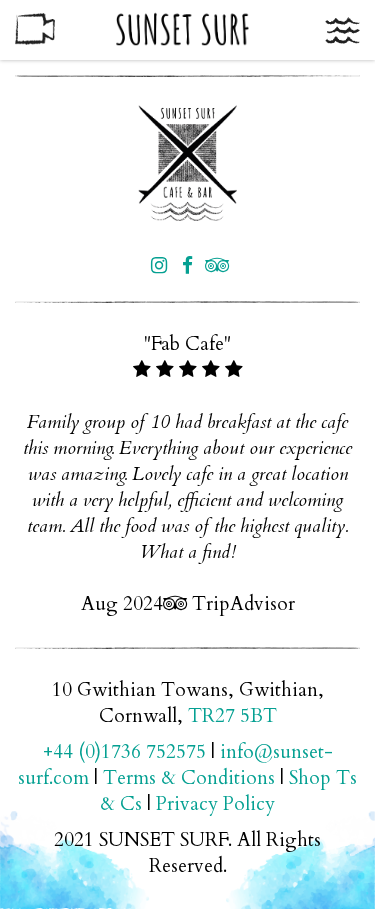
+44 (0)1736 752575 (124, 752)
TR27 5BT (232, 716)
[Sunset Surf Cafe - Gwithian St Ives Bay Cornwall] (188, 163)
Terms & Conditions (189, 778)
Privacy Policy (215, 804)
